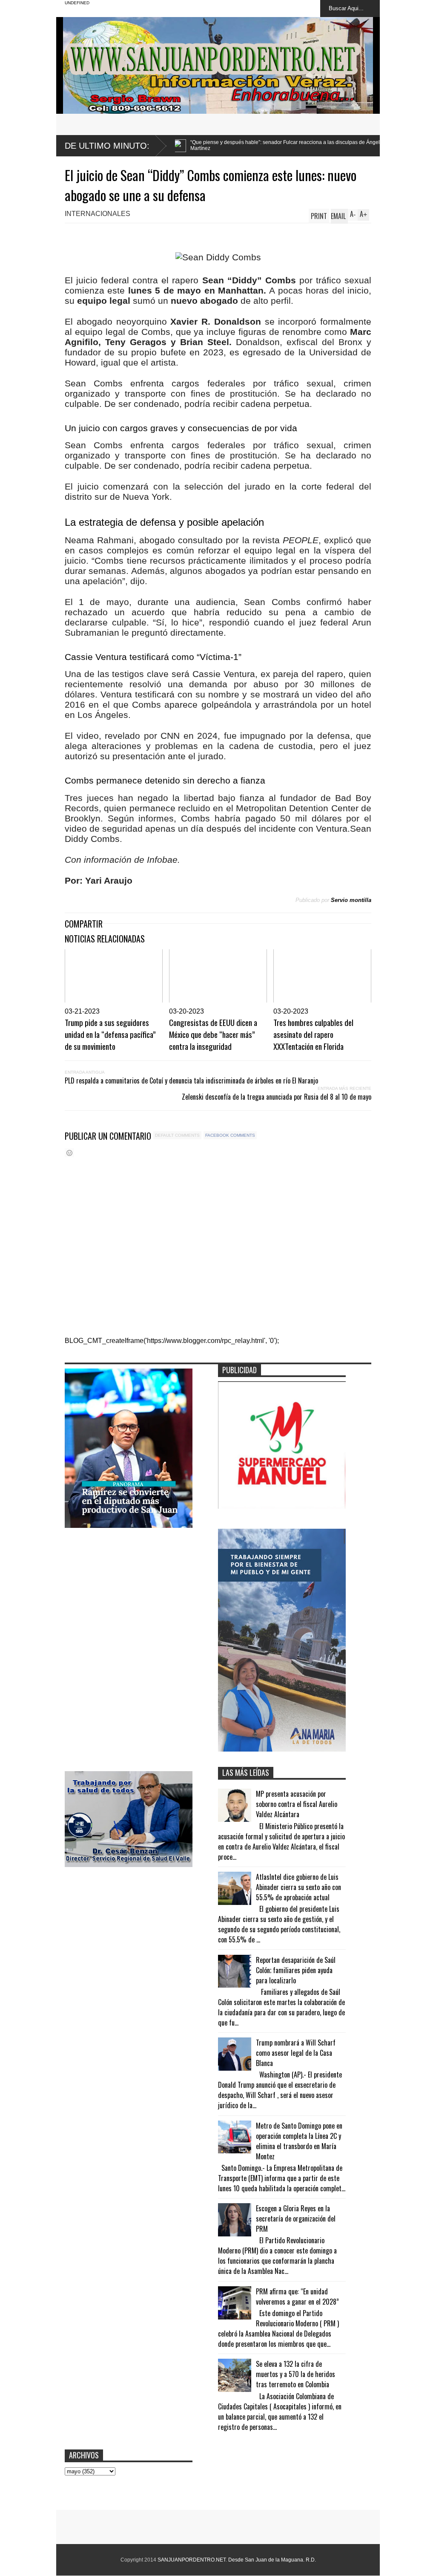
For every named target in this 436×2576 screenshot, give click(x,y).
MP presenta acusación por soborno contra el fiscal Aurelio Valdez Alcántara (297, 1804)
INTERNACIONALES (98, 214)
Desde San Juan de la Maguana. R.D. (272, 2560)
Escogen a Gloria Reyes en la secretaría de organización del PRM (296, 2219)
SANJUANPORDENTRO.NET (192, 2560)
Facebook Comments (230, 1135)
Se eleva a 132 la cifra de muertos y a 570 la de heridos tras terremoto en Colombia (295, 2374)
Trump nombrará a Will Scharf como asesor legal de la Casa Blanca (296, 2053)
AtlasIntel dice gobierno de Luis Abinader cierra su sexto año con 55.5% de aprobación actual (298, 1887)
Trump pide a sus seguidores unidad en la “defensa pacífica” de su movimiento (110, 1034)
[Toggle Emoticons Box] (69, 1153)
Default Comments (177, 1135)
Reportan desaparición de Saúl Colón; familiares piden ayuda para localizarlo (296, 1970)
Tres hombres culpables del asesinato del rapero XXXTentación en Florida (313, 1034)
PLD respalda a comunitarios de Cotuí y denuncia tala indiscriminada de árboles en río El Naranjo (191, 1081)
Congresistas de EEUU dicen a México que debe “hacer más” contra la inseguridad (213, 1034)
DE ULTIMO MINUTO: (107, 146)
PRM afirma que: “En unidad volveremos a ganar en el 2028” (297, 2297)
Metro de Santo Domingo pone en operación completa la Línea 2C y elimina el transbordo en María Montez (299, 2141)
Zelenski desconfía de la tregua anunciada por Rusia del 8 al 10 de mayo (277, 1097)
